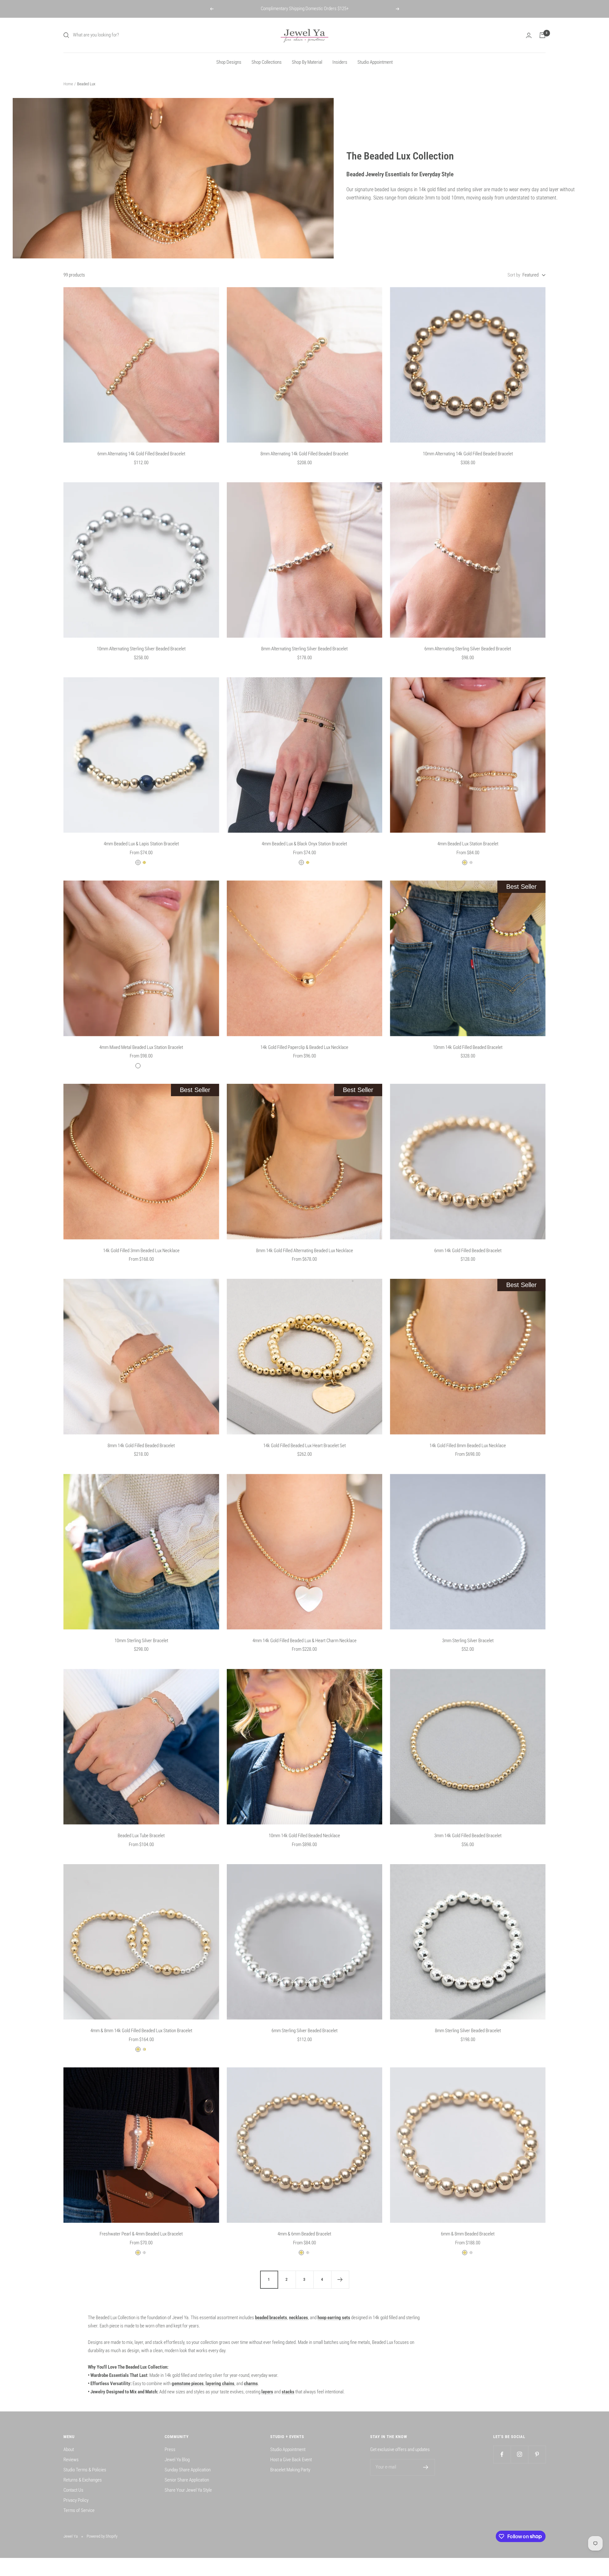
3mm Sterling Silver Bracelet (468, 1641)
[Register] (426, 2467)
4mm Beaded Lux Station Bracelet (468, 844)
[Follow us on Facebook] (502, 2454)
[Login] (529, 35)
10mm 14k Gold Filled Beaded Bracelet (468, 1047)
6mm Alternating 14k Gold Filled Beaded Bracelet (141, 454)
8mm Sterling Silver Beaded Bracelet (468, 2031)
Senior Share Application (187, 2480)
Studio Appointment (375, 62)
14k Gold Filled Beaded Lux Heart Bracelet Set (304, 1446)
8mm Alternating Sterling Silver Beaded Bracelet (304, 649)
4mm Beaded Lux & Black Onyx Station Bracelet (304, 844)
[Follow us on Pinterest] (537, 2454)
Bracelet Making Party (290, 2470)
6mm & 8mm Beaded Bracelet (468, 2234)
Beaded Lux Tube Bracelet (141, 1836)
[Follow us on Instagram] (519, 2454)
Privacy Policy (76, 2500)
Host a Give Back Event (291, 2460)
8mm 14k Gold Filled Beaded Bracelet (141, 1446)
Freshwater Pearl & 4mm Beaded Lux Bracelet (141, 2234)
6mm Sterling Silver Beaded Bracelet (304, 2031)
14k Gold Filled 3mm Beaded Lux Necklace (141, 1251)
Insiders (340, 62)
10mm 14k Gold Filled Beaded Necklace (304, 1836)
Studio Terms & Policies (85, 2470)
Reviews (71, 2460)
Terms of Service (79, 2510)
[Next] (340, 2280)
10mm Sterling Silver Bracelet (141, 1641)
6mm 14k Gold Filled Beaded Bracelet (468, 1251)
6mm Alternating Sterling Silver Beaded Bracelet (468, 649)
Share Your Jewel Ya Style (188, 2490)
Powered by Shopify (102, 2536)
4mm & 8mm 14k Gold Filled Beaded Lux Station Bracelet (141, 2031)
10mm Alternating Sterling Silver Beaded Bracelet (141, 649)
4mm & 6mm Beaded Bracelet (304, 2234)
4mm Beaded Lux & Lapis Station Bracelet (141, 844)
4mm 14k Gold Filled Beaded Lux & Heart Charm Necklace (304, 1641)
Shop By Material (307, 62)
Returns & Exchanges (83, 2480)
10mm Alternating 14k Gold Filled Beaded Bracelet (468, 454)
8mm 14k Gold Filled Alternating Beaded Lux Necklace (304, 1251)
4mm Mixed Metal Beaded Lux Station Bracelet (141, 1047)
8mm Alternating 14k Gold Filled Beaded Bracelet (304, 454)
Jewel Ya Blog (177, 2460)
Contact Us (73, 2490)
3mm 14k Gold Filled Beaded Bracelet (468, 1836)
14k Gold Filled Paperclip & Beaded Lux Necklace (304, 1047)
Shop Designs (229, 62)
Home (68, 84)
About (69, 2449)
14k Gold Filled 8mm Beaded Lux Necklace (468, 1446)
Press (170, 2449)
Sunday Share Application (188, 2470)
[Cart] (542, 35)
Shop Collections (267, 62)
